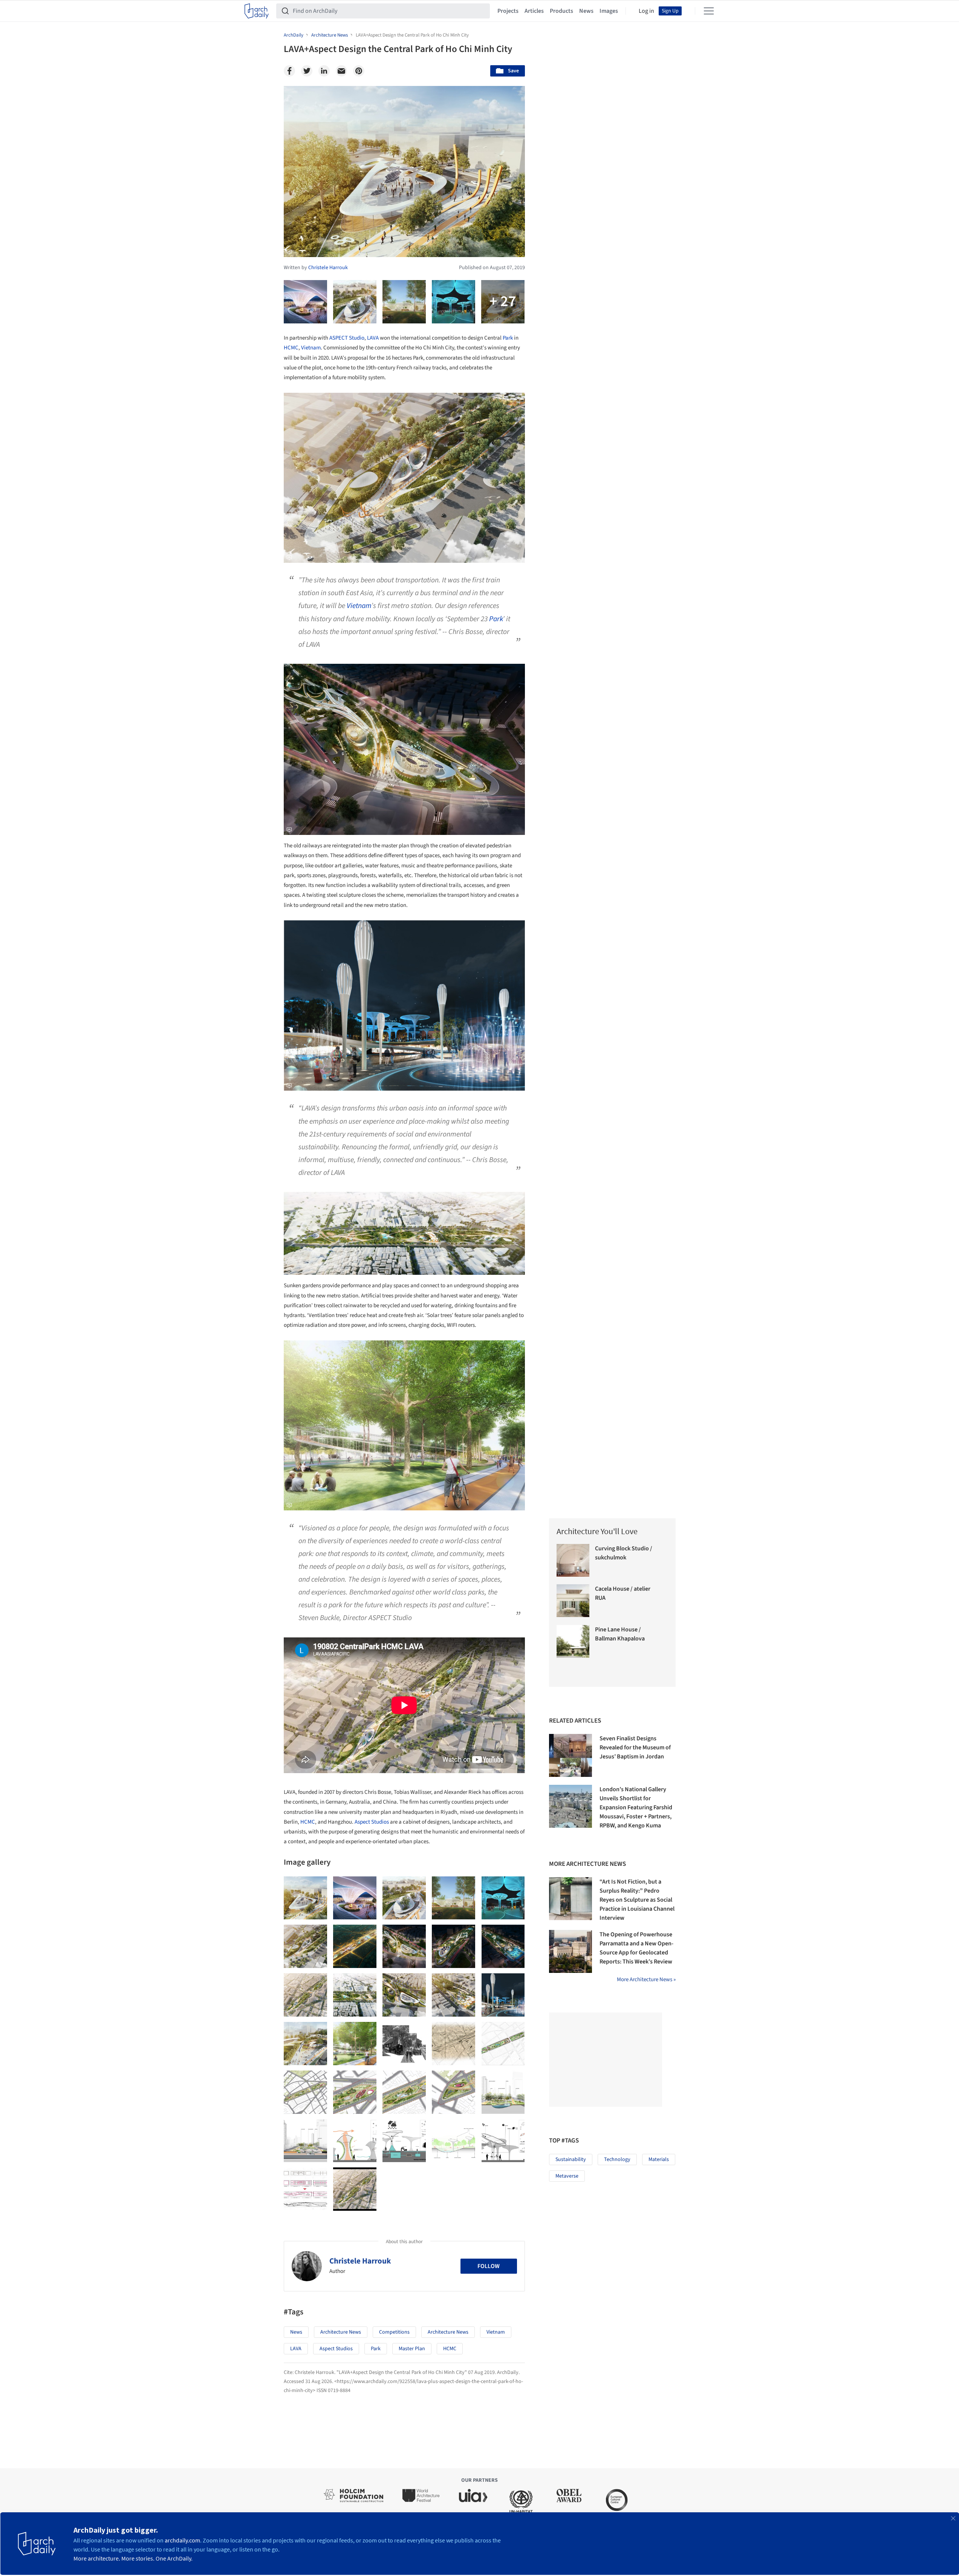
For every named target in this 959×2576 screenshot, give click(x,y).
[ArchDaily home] (257, 11)
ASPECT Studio (347, 338)
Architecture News (341, 2332)
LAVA (373, 338)
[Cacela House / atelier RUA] (573, 1601)
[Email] (341, 71)
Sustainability (571, 2159)
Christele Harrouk (360, 2261)
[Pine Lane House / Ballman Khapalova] (573, 1641)
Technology (617, 2159)
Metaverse (567, 2176)
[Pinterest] (359, 71)
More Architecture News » (646, 1979)
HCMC (291, 348)
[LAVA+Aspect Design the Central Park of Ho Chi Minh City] (305, 1898)
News (586, 11)
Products (561, 11)
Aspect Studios (372, 1822)
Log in (646, 11)
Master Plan (412, 2349)
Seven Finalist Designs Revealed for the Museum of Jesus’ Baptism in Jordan (635, 1747)
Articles (534, 11)
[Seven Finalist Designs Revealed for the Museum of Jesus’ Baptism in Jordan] (571, 1755)
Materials (659, 2159)
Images (609, 11)
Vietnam (311, 348)
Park (508, 338)
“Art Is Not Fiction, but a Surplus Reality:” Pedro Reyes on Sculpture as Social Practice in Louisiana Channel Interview (637, 1900)
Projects (508, 11)
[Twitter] (307, 71)
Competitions (394, 2332)
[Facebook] (289, 71)
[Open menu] (709, 11)
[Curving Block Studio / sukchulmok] (573, 1560)
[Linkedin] (324, 71)
